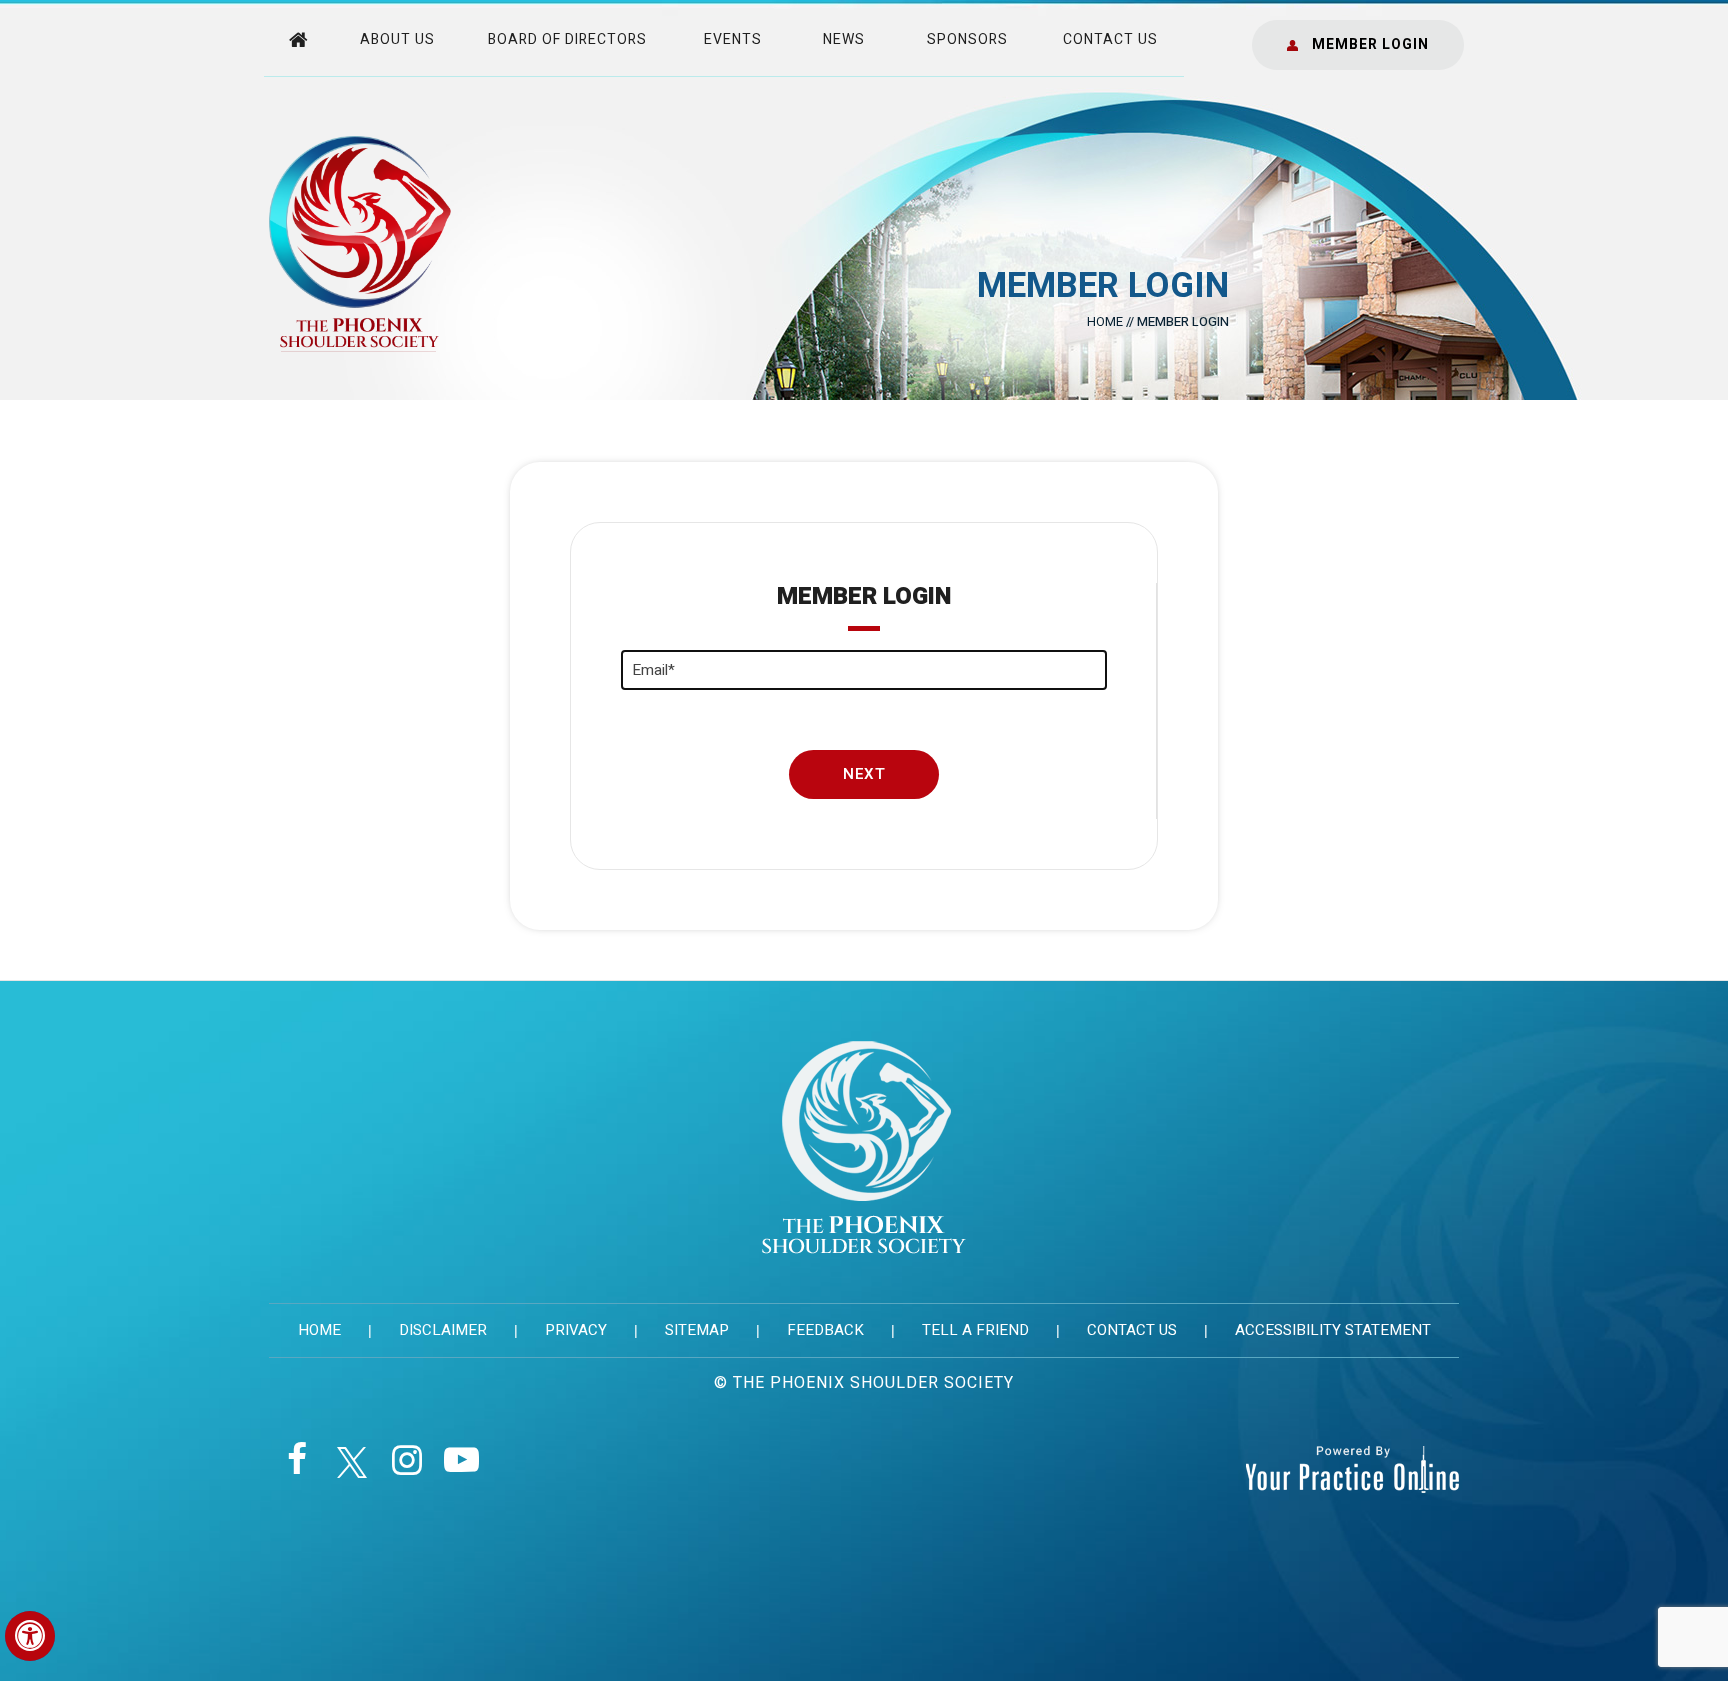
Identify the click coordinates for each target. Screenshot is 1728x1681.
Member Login (1370, 44)
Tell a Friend (975, 1330)
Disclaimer (443, 1330)
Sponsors (967, 39)
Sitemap (697, 1330)
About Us (397, 39)
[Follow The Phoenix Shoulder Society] (296, 1467)
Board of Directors (567, 39)
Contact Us (1110, 39)
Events (733, 39)
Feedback (825, 1330)
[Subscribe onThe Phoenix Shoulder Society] (461, 1467)
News (844, 39)
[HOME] (301, 38)
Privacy (576, 1330)
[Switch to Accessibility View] (30, 1636)
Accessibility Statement (1333, 1330)
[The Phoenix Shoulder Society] (360, 243)
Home (1105, 321)
